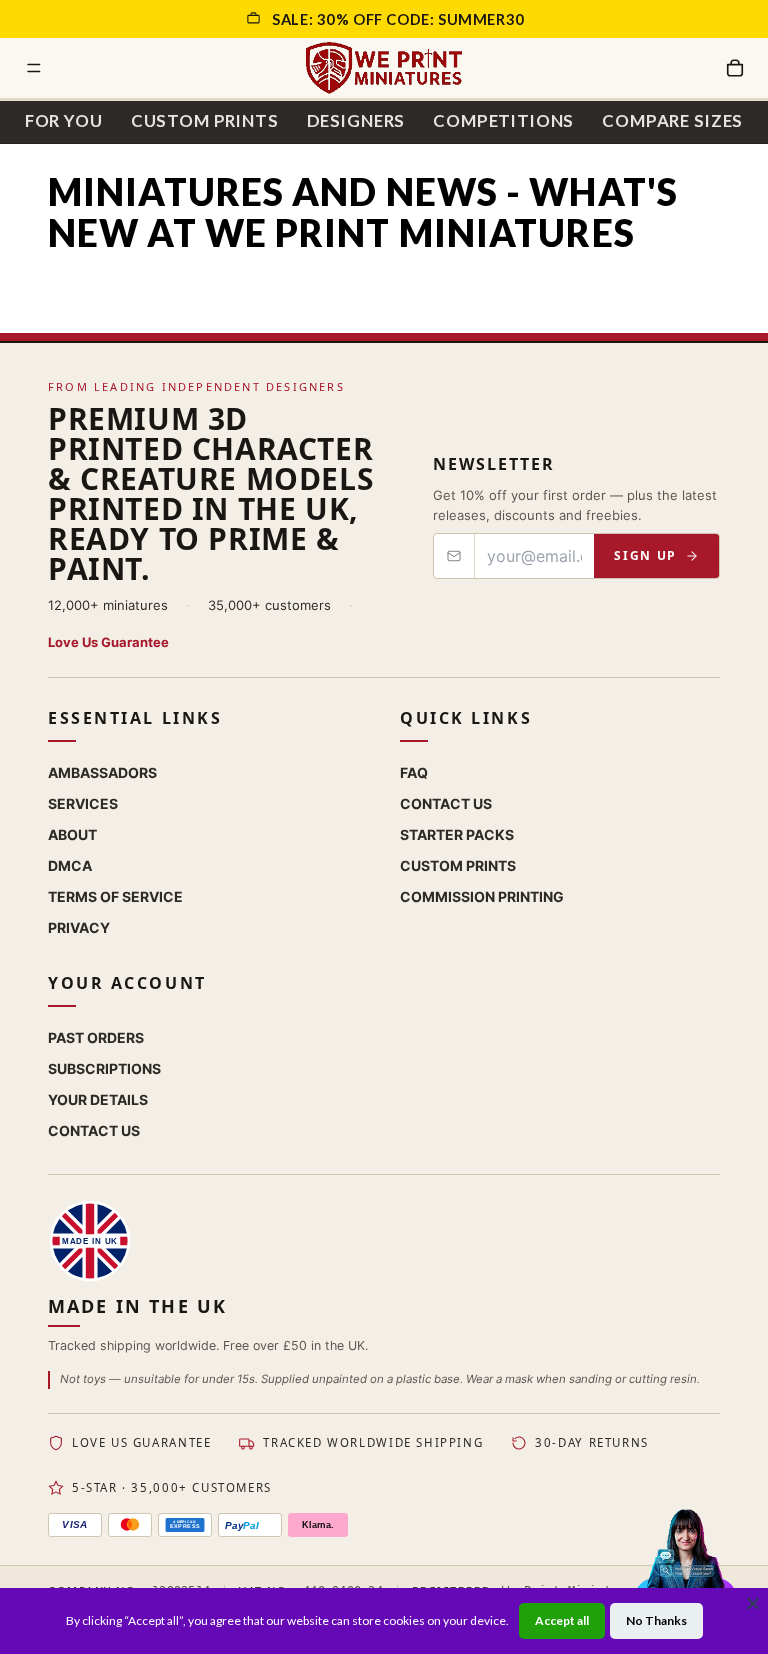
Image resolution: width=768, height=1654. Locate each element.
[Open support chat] (685, 1568)
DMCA (70, 865)
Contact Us (446, 803)
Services (83, 803)
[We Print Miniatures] (384, 68)
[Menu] (34, 68)
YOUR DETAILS (98, 1099)
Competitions (503, 120)
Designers (356, 120)
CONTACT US (94, 1130)
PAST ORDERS (96, 1037)
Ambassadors (102, 772)
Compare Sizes (672, 120)
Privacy (79, 927)
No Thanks (656, 1620)
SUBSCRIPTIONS (104, 1068)
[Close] (753, 1603)
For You (64, 120)
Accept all (562, 1620)
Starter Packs (457, 834)
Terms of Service (115, 896)
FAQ (414, 772)
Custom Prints (205, 120)
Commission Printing (482, 896)
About (72, 834)
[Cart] (735, 68)
